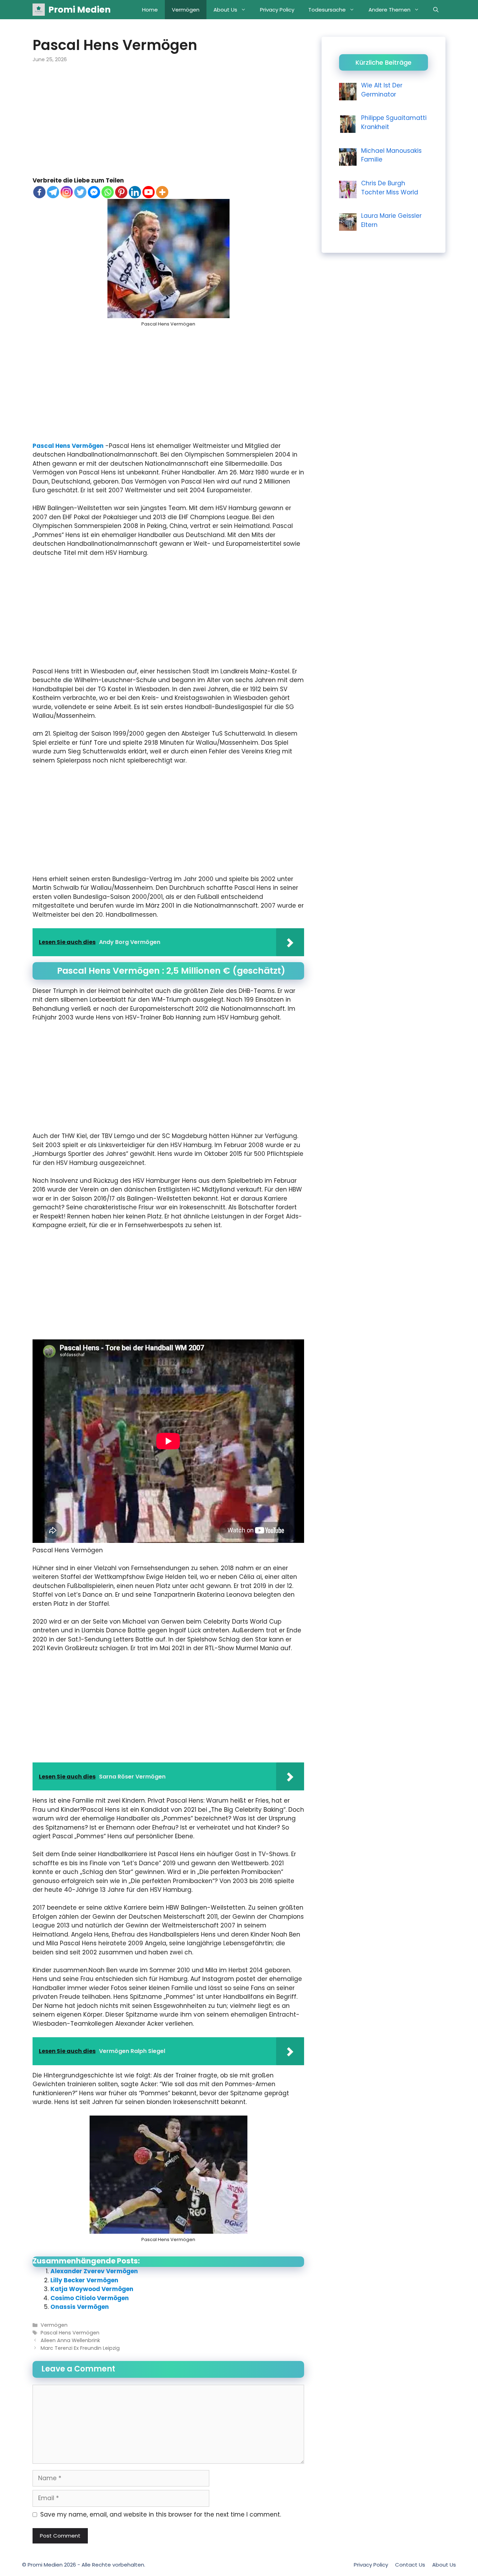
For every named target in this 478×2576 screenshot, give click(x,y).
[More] (162, 192)
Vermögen (186, 10)
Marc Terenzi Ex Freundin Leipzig (80, 2348)
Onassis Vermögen (80, 2307)
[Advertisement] (168, 124)
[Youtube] (149, 192)
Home (150, 10)
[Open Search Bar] (436, 10)
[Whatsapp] (108, 192)
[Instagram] (67, 192)
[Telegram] (53, 192)
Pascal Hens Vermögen (68, 446)
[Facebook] (39, 192)
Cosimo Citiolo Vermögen (90, 2298)
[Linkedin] (135, 192)
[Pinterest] (121, 192)
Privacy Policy (277, 10)
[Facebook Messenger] (94, 192)
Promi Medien (79, 10)
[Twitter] (80, 192)
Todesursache (327, 10)
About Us (225, 10)
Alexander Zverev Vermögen (94, 2271)
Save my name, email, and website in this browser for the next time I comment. (161, 2514)
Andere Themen (389, 10)
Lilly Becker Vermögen (84, 2280)
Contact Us (410, 2565)
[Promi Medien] (39, 10)
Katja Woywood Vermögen (92, 2289)
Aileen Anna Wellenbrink (70, 2340)
